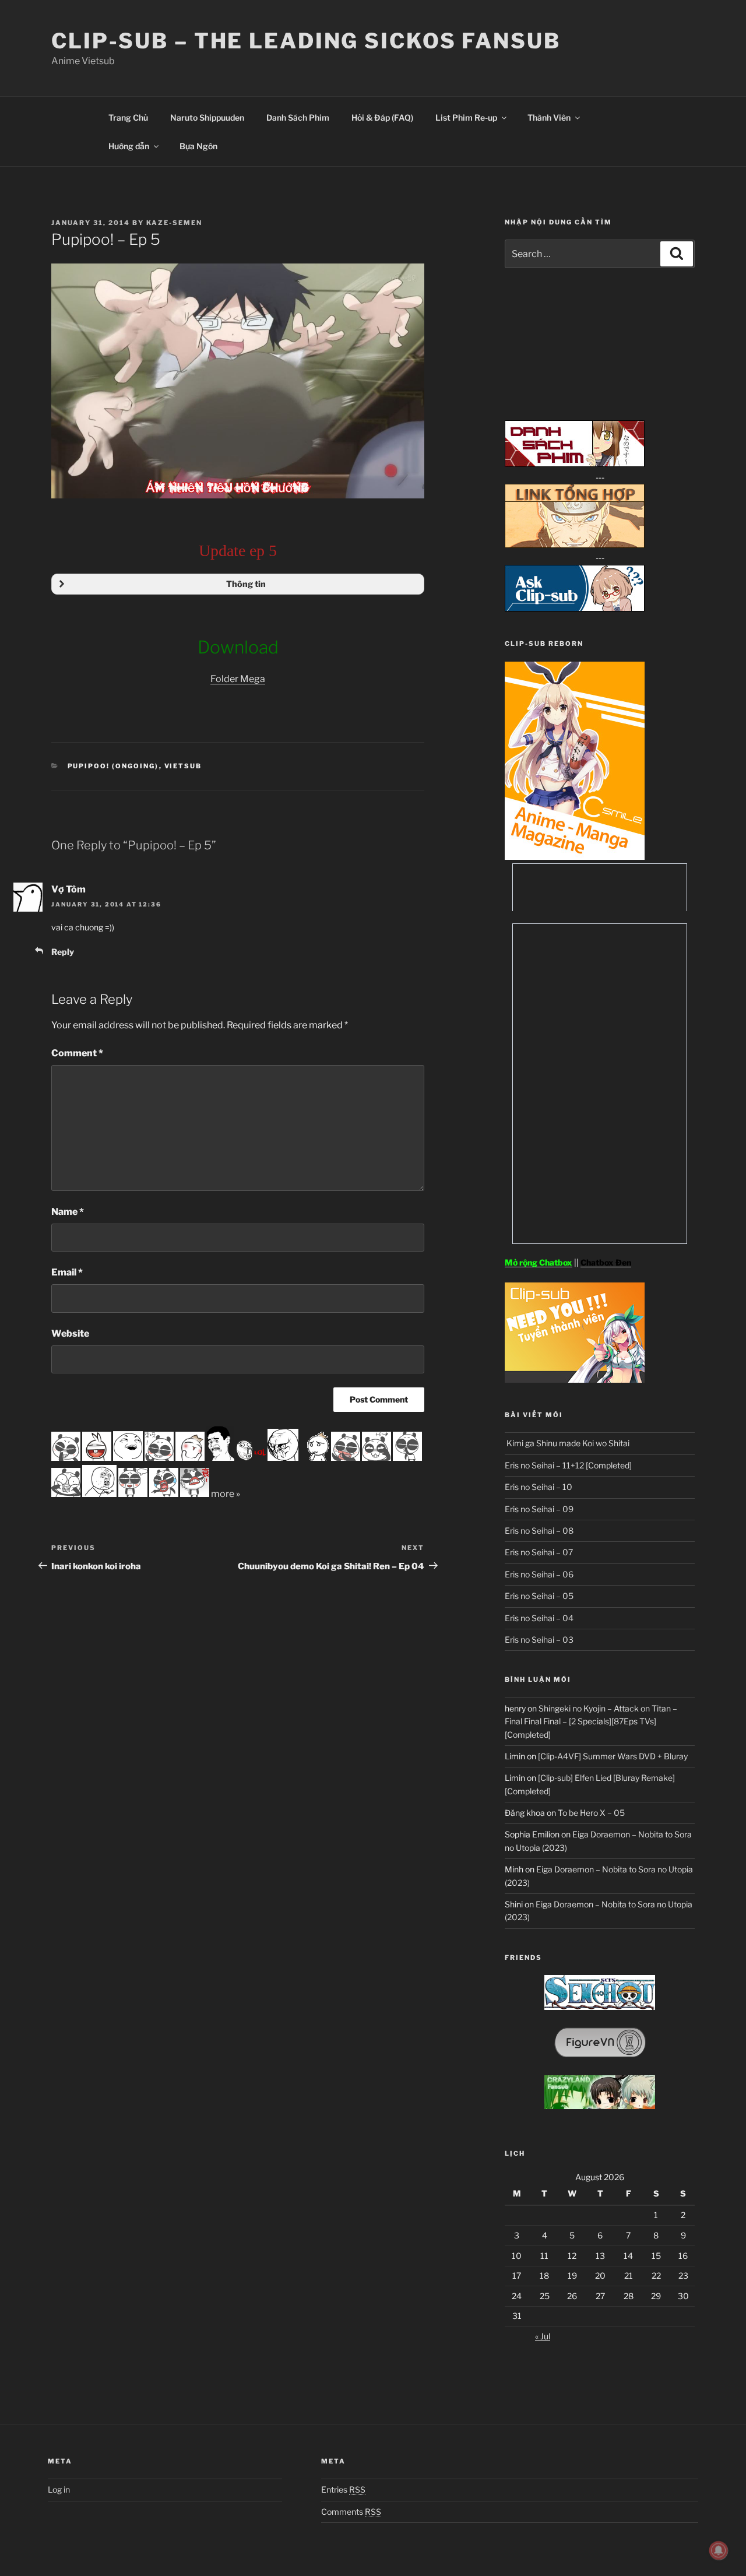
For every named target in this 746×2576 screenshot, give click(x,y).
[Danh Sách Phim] (575, 464)
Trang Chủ (128, 117)
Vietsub (183, 766)
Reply (63, 952)
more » (226, 1494)
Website (70, 1333)
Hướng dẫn (129, 146)
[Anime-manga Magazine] (575, 857)
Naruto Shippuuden (207, 117)
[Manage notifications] (719, 2550)
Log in (59, 2489)
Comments (351, 2512)
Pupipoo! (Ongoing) (113, 766)
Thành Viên (549, 117)
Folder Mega (238, 679)
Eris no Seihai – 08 (539, 1531)
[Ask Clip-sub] (575, 608)
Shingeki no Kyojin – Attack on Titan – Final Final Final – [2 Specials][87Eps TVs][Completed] (591, 1721)
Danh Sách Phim (298, 117)
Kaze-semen (174, 223)
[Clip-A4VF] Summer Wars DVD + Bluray (613, 1756)
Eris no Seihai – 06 (539, 1574)
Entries (343, 2489)
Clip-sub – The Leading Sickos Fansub (306, 41)
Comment (77, 1053)
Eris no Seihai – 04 (539, 1618)
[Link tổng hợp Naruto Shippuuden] (575, 545)
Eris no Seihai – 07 (539, 1552)
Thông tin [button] (246, 584)
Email (67, 1272)
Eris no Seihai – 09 (539, 1509)
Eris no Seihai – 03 (539, 1640)
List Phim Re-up (466, 117)
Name (68, 1212)
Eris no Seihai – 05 (539, 1596)
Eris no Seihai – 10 (539, 1487)
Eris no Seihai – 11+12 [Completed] (568, 1465)
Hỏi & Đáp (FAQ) (382, 117)
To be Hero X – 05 (591, 1813)
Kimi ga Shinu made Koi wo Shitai (567, 1443)
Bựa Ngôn (198, 146)
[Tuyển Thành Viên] (575, 1380)
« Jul (543, 2336)
